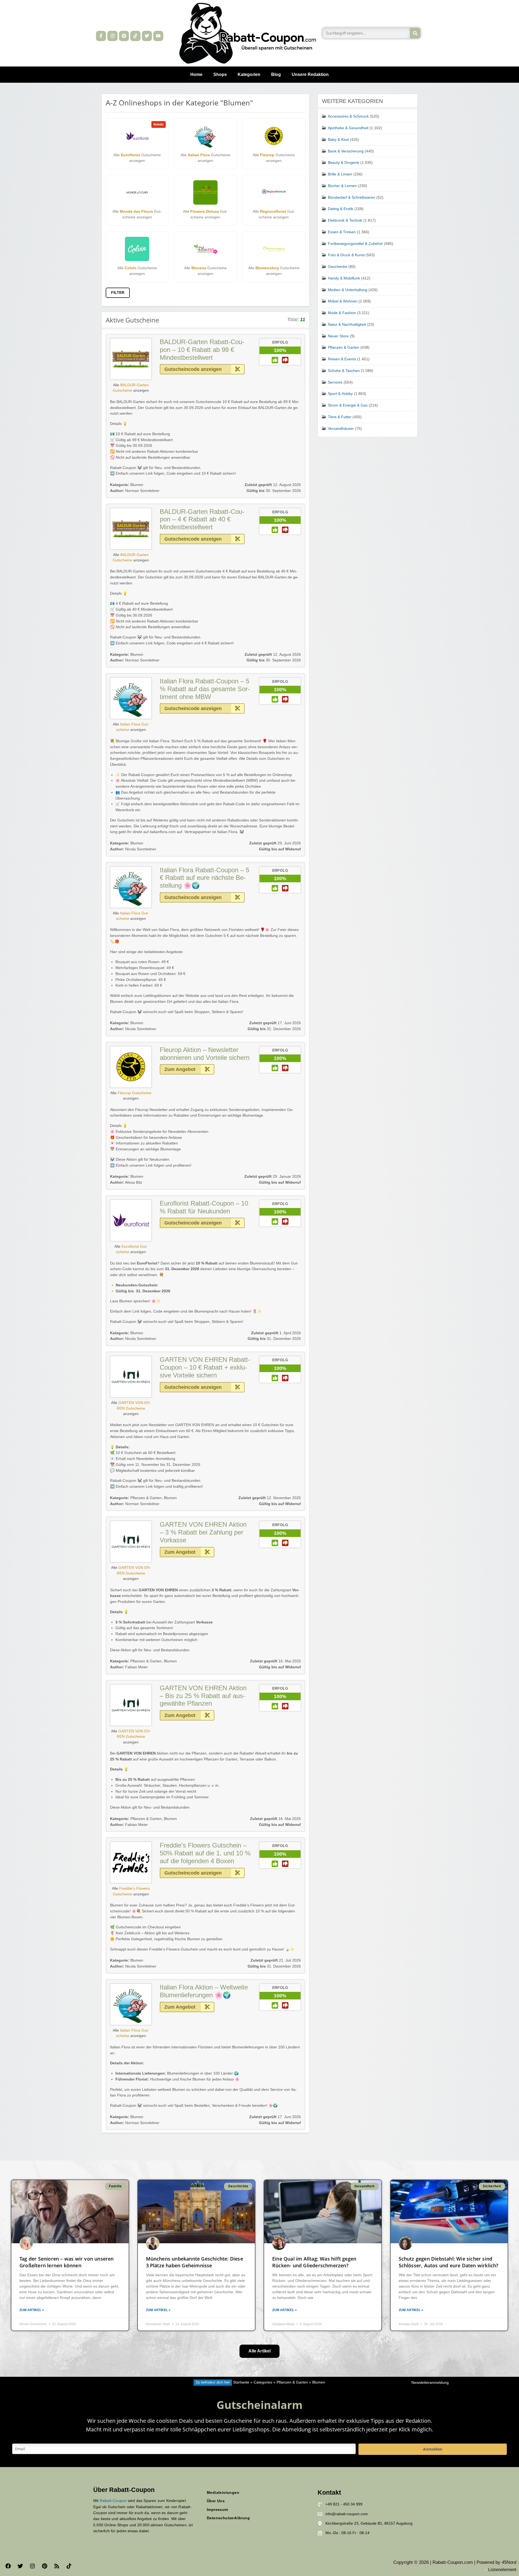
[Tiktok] (135, 36)
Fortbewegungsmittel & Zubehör (355, 244)
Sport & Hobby (340, 394)
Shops (220, 74)
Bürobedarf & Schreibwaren (352, 197)
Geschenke (338, 267)
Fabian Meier (129, 1667)
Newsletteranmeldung (430, 2383)
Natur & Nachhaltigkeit (347, 325)
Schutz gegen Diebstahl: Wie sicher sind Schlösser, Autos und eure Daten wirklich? (449, 2262)
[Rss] (57, 2566)
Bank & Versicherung (346, 151)
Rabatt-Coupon (113, 2501)
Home (196, 74)
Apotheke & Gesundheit (348, 128)
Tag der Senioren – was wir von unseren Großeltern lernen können (67, 2262)
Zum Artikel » (32, 2310)
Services (335, 382)
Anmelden (433, 2449)
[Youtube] (158, 36)
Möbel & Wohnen (343, 301)
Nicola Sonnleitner (133, 849)
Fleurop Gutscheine (134, 1093)
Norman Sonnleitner (135, 491)
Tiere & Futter (340, 417)
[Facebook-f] (101, 36)
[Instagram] (112, 36)
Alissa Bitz (126, 1182)
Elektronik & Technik (345, 220)
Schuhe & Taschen (344, 371)
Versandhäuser (341, 429)
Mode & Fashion (342, 313)
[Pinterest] (124, 36)
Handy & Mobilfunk (344, 278)
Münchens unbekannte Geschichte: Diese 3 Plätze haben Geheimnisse (194, 2262)
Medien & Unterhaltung (348, 290)
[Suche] (415, 33)
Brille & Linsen (340, 174)
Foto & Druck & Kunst (346, 255)
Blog (276, 74)
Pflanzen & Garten (146, 1498)
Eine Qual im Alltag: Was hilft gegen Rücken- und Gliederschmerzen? (314, 2262)
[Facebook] (8, 2566)
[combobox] (366, 33)
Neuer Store (338, 336)
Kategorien (249, 74)
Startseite (241, 2382)
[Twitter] (147, 36)
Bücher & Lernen (342, 186)
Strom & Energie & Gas (348, 405)
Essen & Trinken (342, 232)
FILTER (118, 293)
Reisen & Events (342, 359)
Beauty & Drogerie (344, 163)
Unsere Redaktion (310, 74)
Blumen (137, 485)
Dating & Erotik (341, 209)
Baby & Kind (338, 140)
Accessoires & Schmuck (348, 116)
